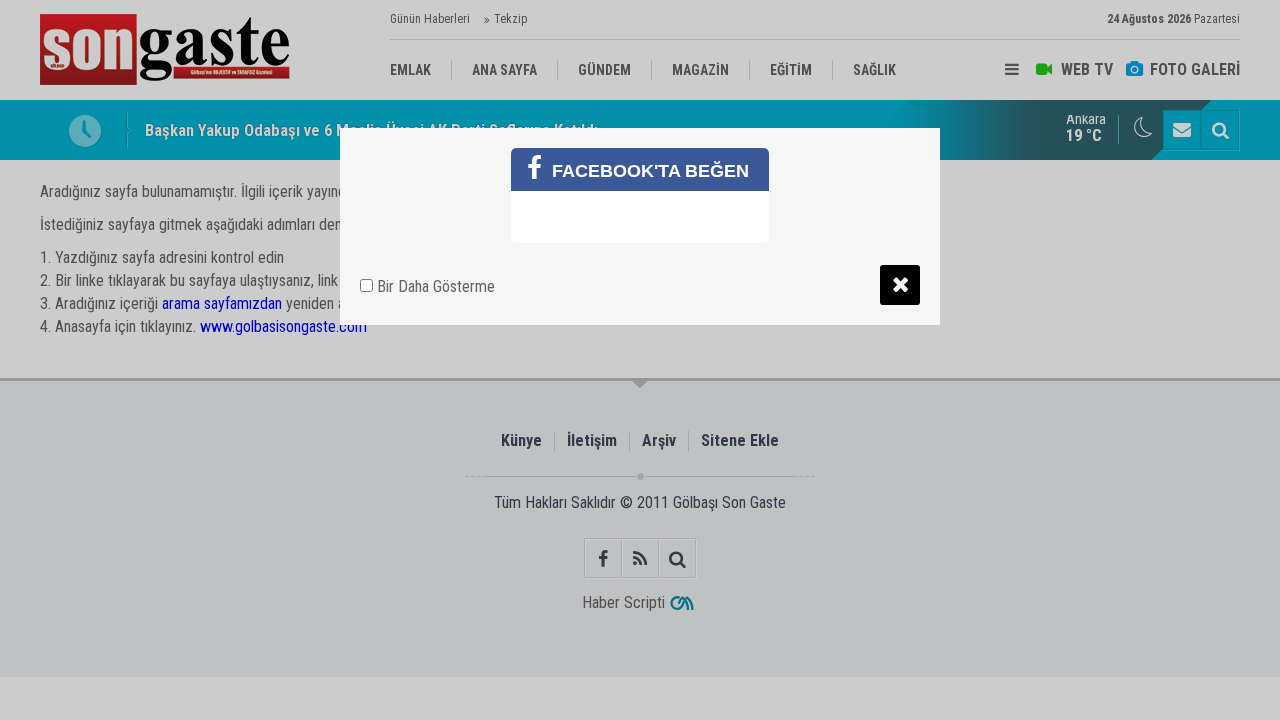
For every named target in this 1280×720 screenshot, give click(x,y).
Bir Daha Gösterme (434, 286)
